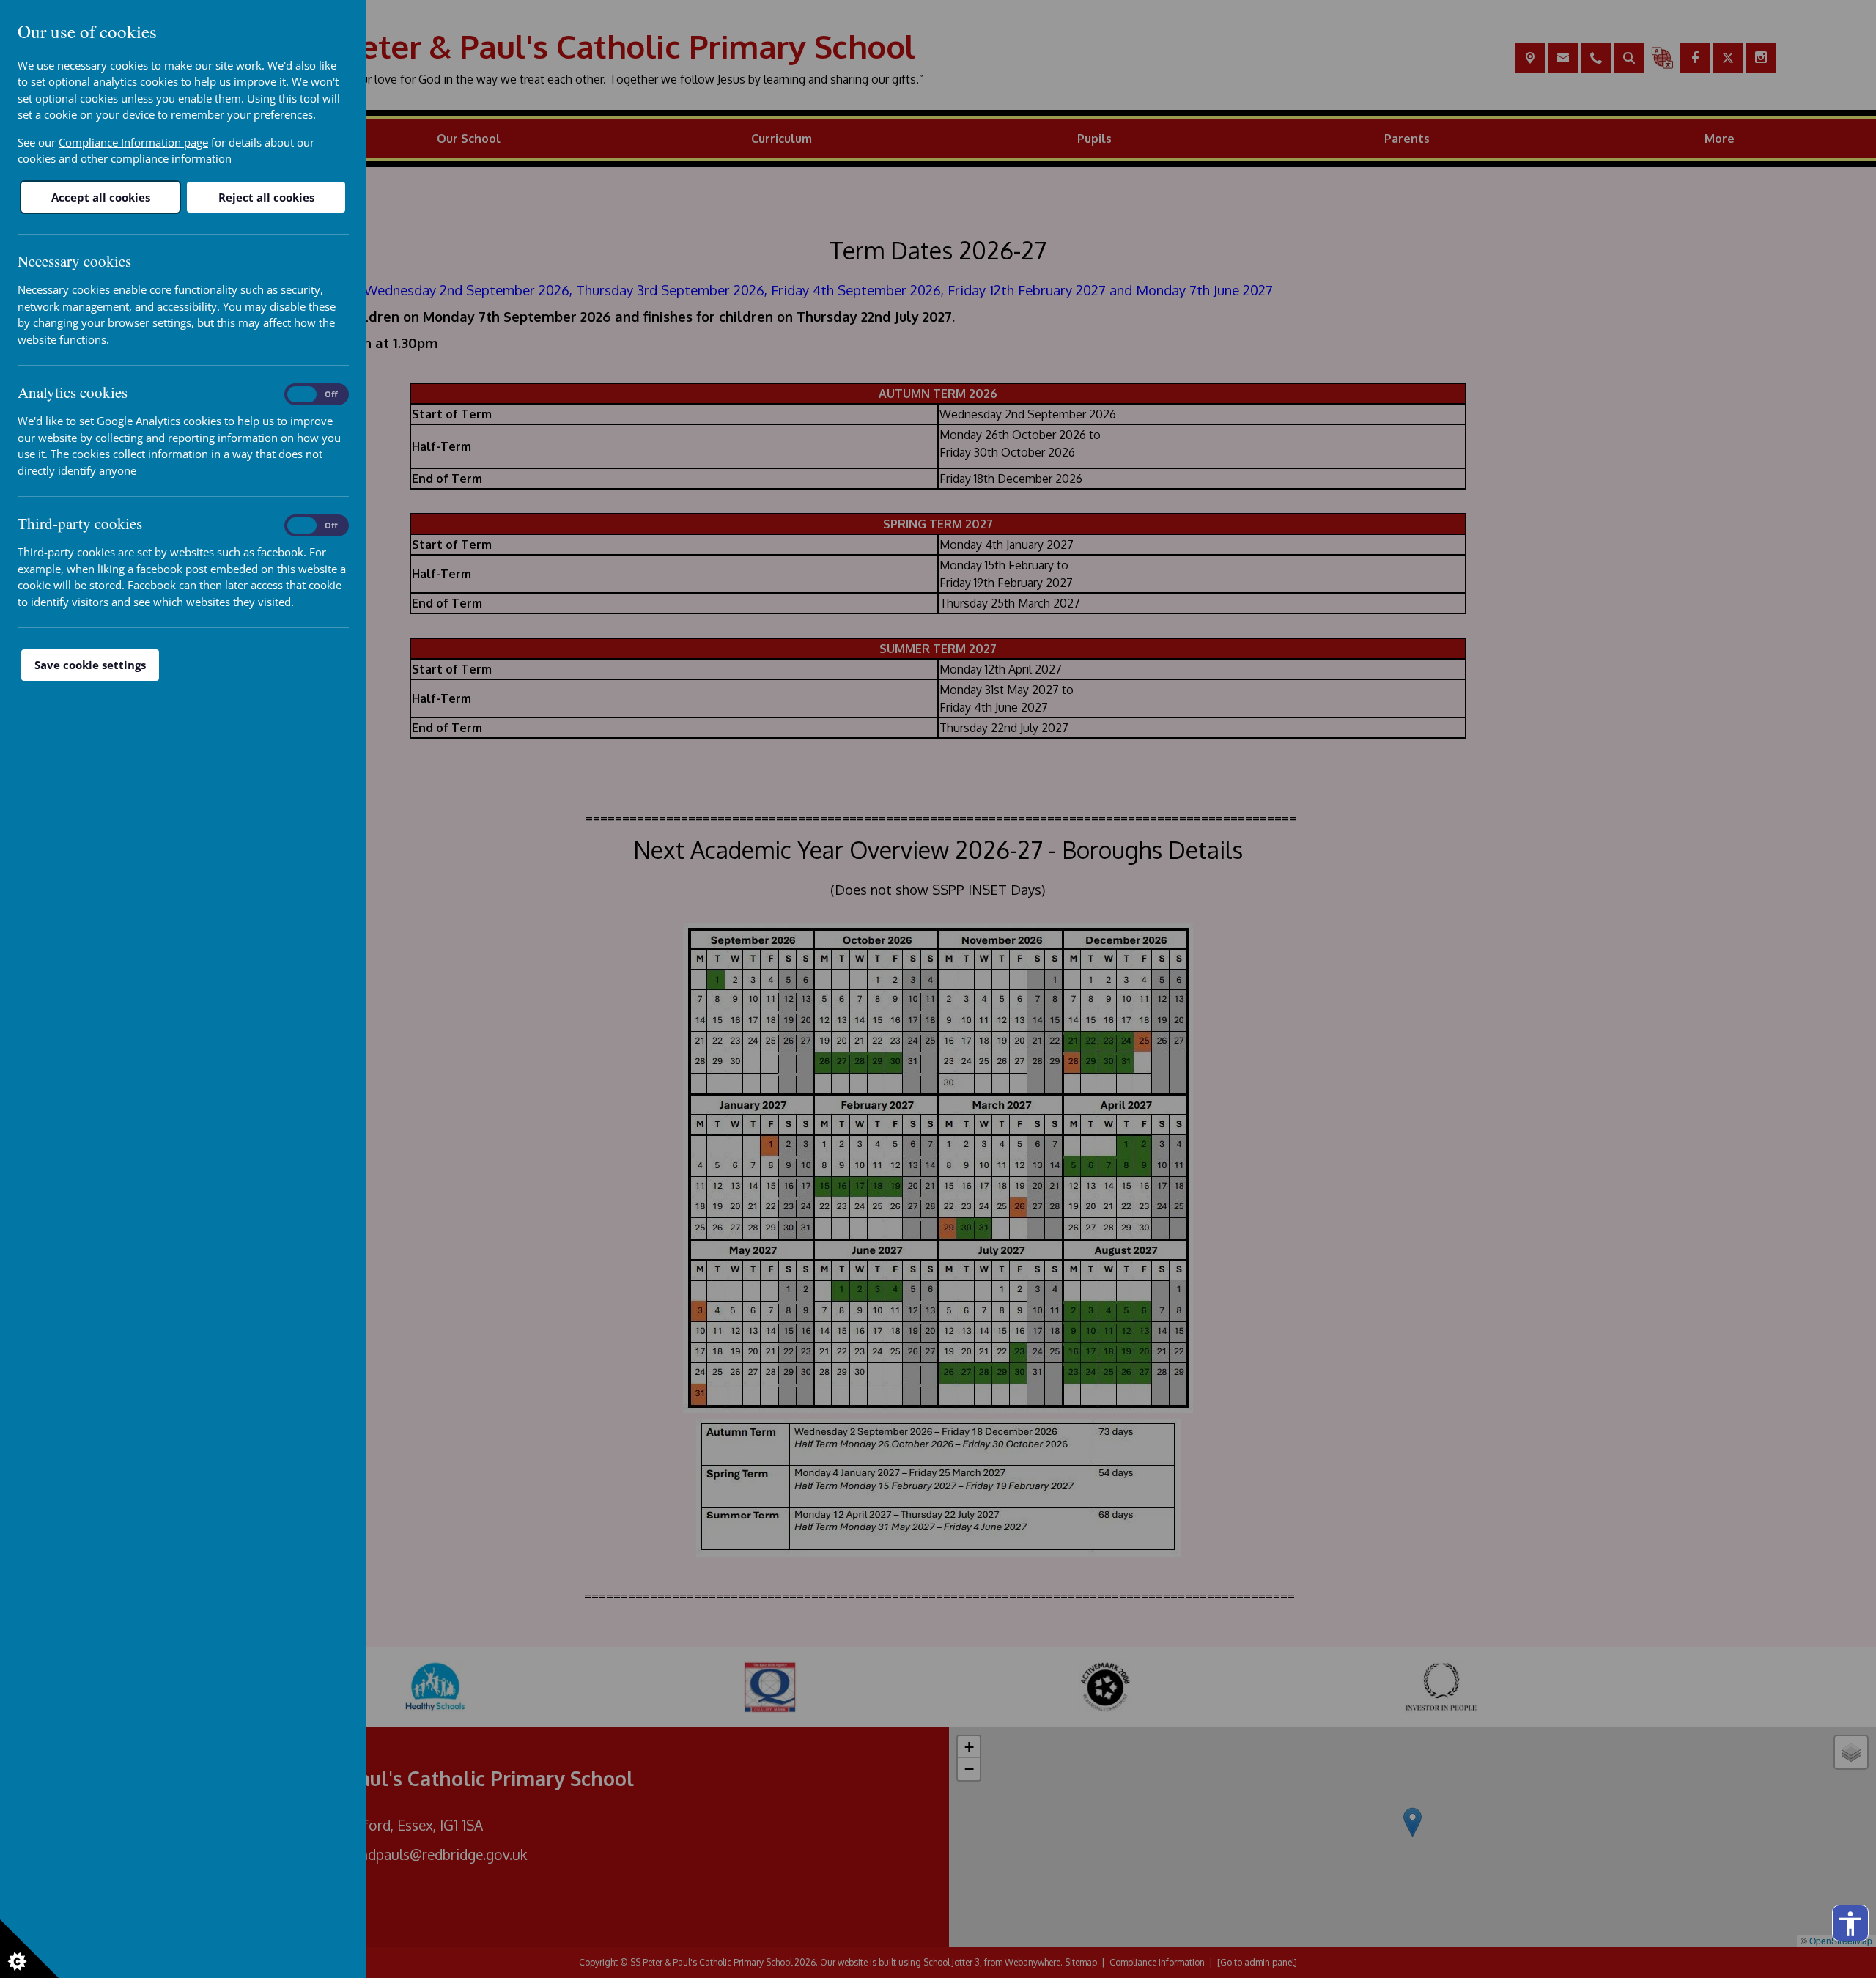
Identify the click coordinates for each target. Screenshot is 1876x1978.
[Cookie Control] (29, 1949)
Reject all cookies (266, 197)
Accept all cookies (101, 197)
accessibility (1850, 1924)
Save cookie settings (90, 665)
